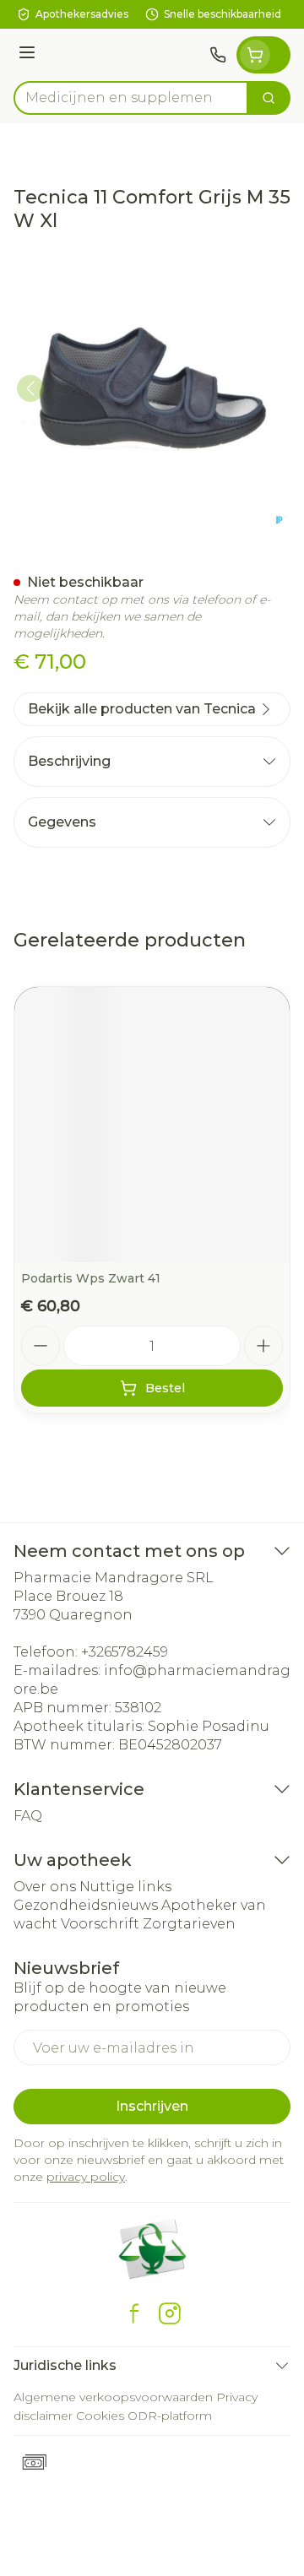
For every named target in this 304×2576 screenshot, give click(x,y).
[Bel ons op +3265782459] (218, 55)
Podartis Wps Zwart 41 (91, 1278)
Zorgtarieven (189, 1924)
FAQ (28, 1816)
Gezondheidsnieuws (86, 1905)
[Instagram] (170, 2313)
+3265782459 (125, 1652)
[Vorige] (30, 388)
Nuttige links (125, 1887)
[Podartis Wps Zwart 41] (152, 1125)
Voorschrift (100, 1924)
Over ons (45, 1887)
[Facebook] (134, 2313)
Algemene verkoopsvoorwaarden (113, 2397)
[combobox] (131, 98)
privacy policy (86, 2177)
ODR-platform (170, 2416)
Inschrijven (152, 2106)
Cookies (100, 2416)
